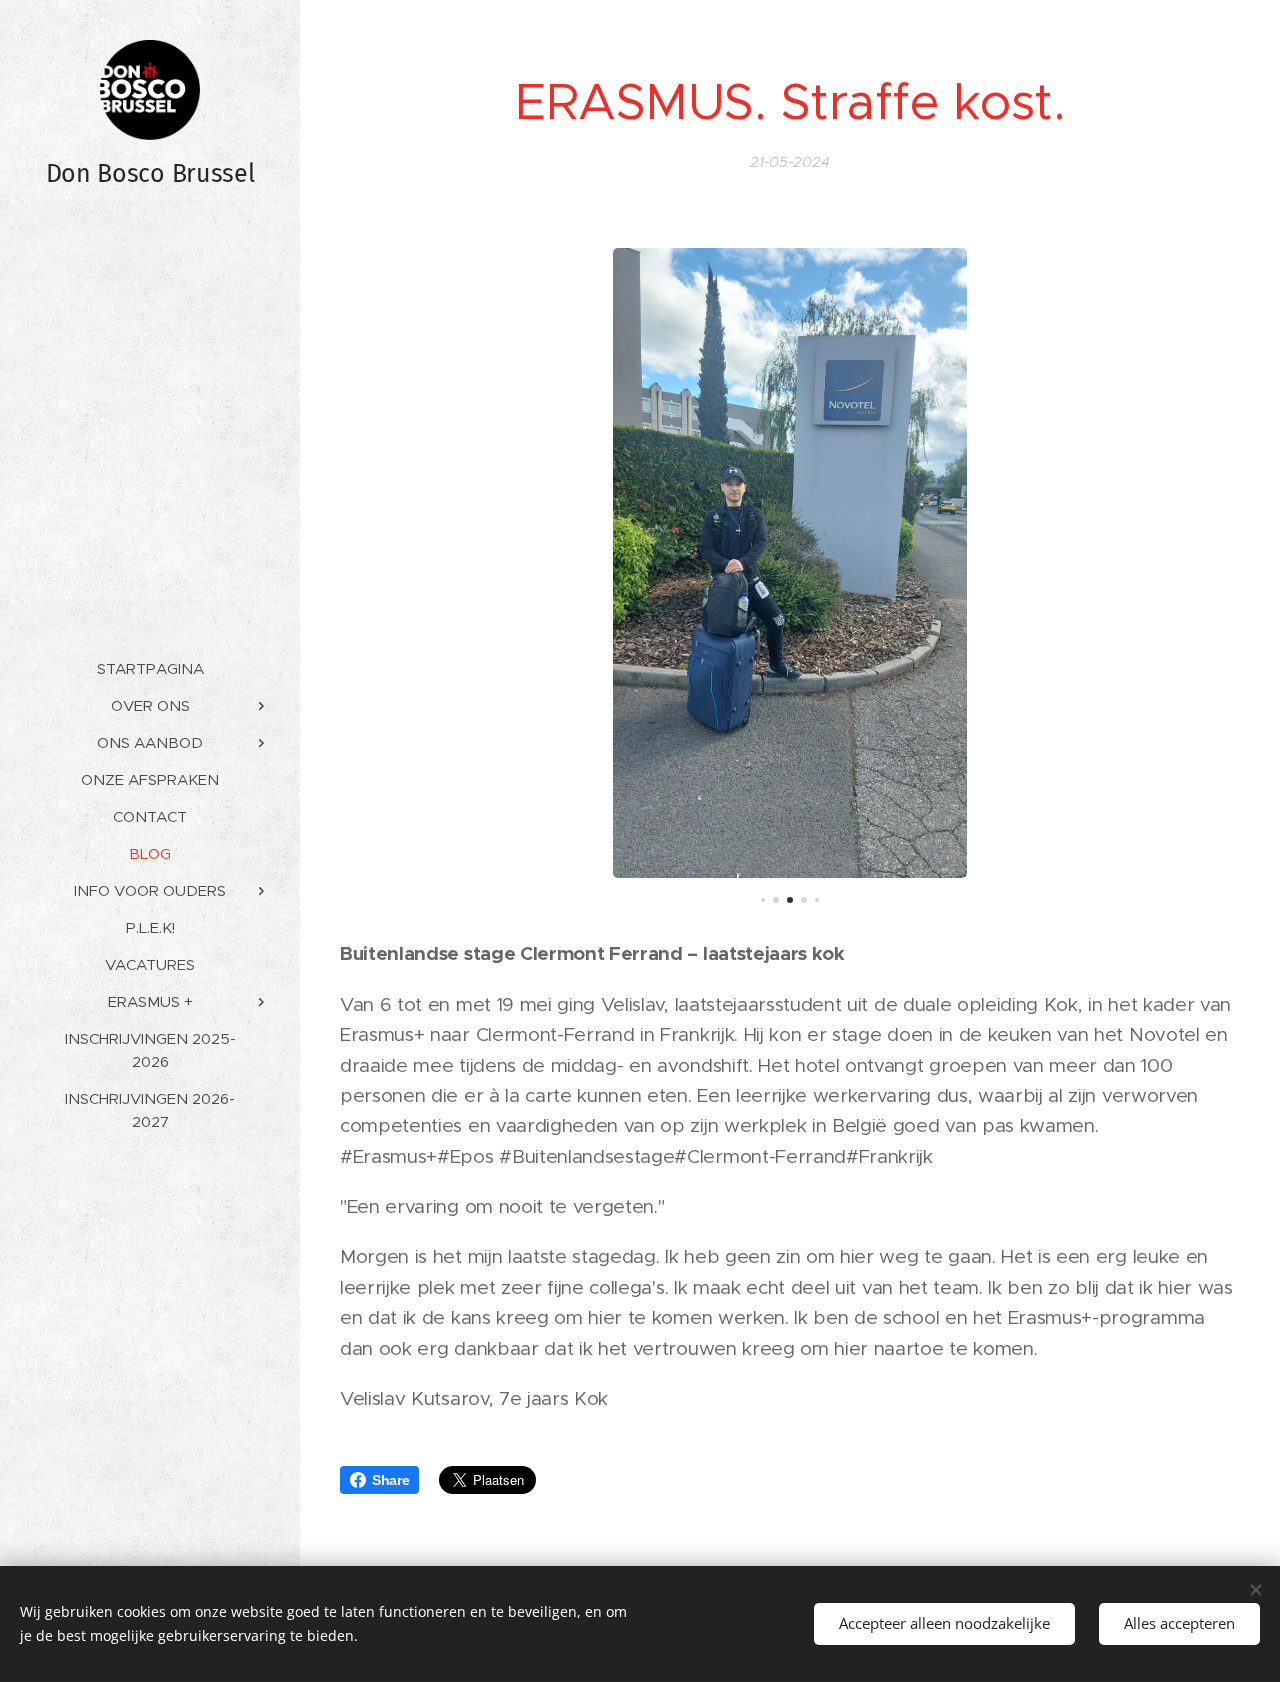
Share (390, 1480)
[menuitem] (150, 668)
